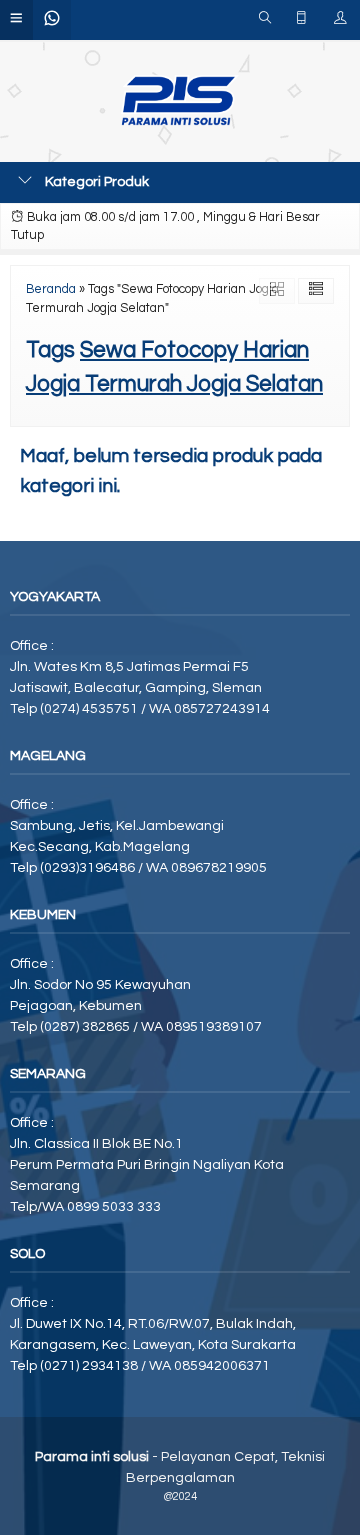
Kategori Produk (95, 182)
